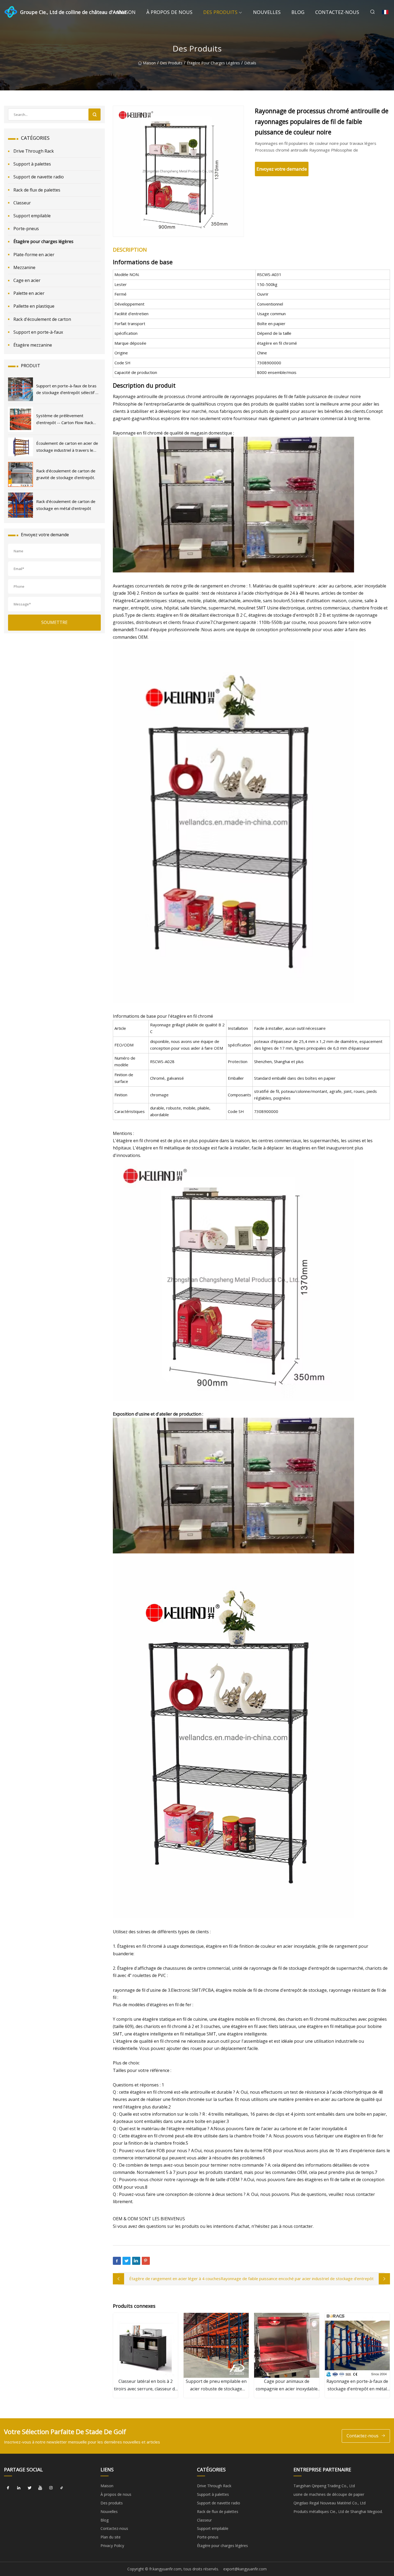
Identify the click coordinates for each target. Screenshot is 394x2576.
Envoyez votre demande (282, 169)
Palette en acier (29, 293)
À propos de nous (169, 12)
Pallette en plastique (34, 306)
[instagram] (51, 2488)
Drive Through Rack (34, 151)
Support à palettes (32, 164)
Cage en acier (27, 280)
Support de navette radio (39, 177)
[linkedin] (19, 2488)
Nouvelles (267, 12)
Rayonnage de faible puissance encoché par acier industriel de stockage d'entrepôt (297, 2279)
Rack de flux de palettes (37, 190)
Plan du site (111, 2537)
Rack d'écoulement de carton (42, 319)
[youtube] (40, 2488)
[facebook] (8, 2488)
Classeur (22, 203)
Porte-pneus (26, 229)
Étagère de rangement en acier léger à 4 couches (175, 2279)
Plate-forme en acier (34, 255)
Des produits (220, 12)
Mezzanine (24, 267)
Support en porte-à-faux (38, 332)
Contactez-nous (337, 12)
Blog (298, 12)
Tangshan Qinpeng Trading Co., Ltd (324, 2486)
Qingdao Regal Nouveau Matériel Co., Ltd (330, 2503)
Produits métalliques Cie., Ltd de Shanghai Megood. (338, 2511)
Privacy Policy (112, 2546)
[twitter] (29, 2488)
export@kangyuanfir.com (245, 2569)
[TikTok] (62, 2488)
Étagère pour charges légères (213, 63)
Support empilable (32, 216)
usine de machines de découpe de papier (329, 2494)
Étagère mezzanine (33, 345)
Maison (126, 12)
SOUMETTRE (54, 622)
